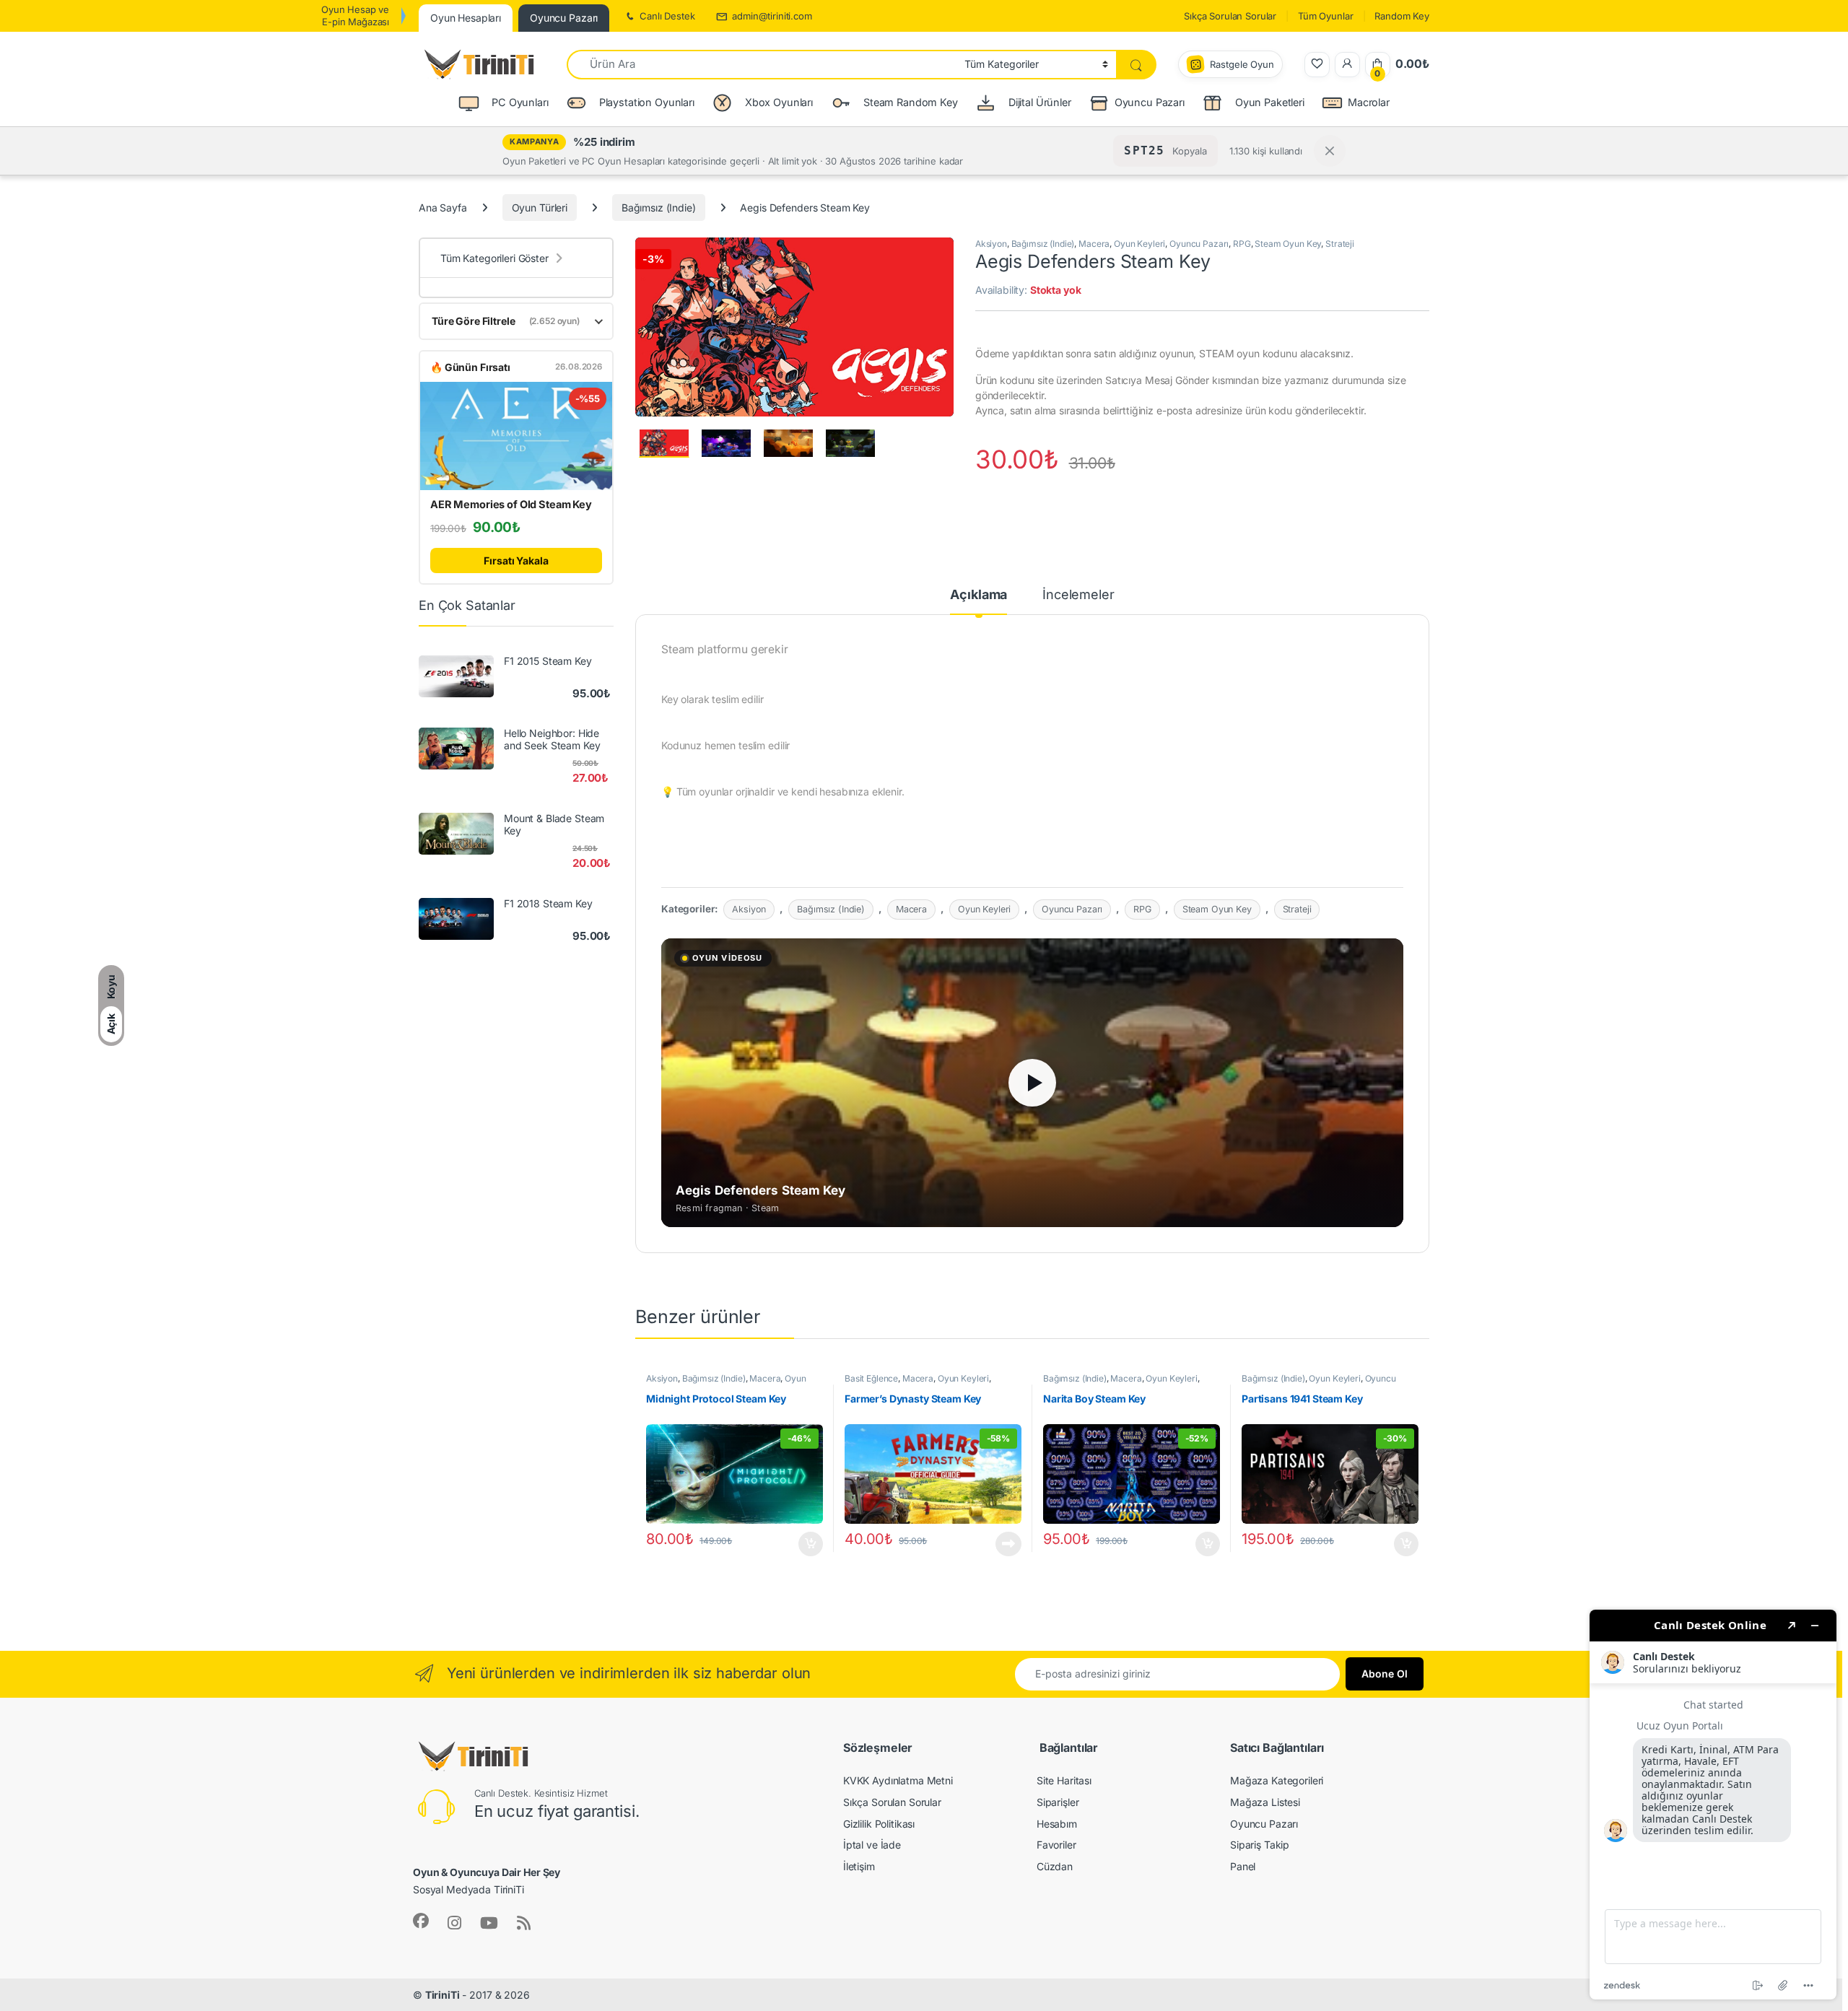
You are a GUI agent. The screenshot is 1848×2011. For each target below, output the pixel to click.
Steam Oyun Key (1288, 244)
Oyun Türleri (540, 208)
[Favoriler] (1317, 65)
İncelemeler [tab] (1078, 595)
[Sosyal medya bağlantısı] (421, 1921)
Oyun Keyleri (1139, 244)
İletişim (859, 1866)
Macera (1094, 244)
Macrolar (1369, 102)
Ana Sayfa (443, 208)
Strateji (1340, 244)
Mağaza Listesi (1265, 1802)
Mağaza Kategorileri (1277, 1780)
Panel (1243, 1866)
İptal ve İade (872, 1845)
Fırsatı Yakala (516, 560)
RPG (1242, 244)
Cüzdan (1055, 1866)
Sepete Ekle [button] (806, 1544)
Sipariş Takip (1260, 1845)
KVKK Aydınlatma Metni (898, 1780)
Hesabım (1057, 1824)
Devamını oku (1000, 1544)
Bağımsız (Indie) (659, 208)
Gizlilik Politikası (879, 1824)
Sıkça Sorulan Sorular (1230, 16)
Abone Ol (1385, 1674)
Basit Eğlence (871, 1378)
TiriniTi (443, 1995)
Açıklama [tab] (979, 595)
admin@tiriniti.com (772, 16)
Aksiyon (991, 244)
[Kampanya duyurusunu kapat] (1330, 151)
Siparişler (1058, 1802)
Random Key (1402, 16)
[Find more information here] (1713, 1805)
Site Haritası (1064, 1780)
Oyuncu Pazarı (1150, 102)
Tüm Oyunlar (1325, 16)
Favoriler (1056, 1845)
